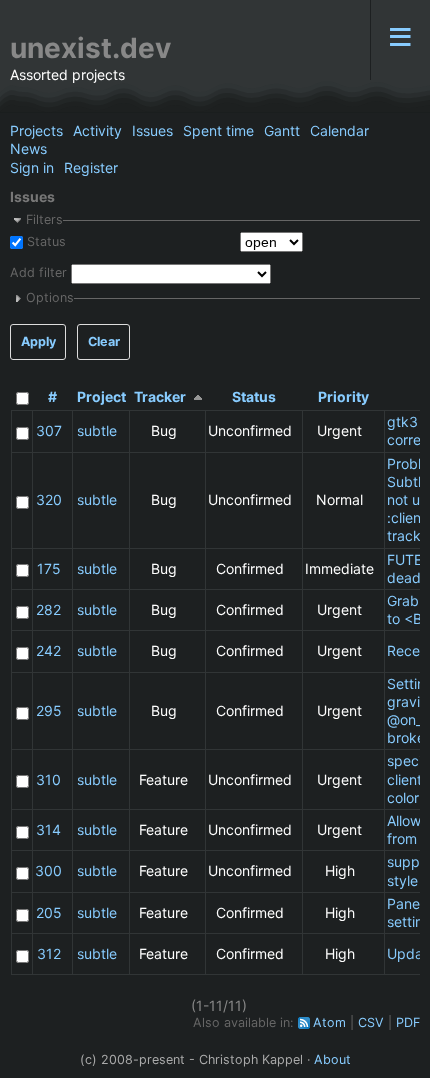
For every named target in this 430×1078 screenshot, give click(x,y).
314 (48, 829)
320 (49, 499)
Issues (152, 130)
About (332, 1059)
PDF (408, 1022)
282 (48, 609)
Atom (329, 1022)
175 (49, 568)
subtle (97, 430)
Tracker (160, 396)
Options (50, 297)
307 (49, 430)
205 (49, 912)
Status (44, 241)
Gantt (282, 130)
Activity (97, 130)
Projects (36, 130)
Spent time (218, 130)
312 (49, 953)
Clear (104, 341)
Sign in (32, 167)
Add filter (38, 273)
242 (48, 650)
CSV (371, 1022)
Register (91, 167)
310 (48, 779)
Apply (38, 341)
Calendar (339, 130)
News (28, 148)
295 (49, 710)
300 (48, 870)
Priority (343, 396)
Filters (44, 219)
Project (101, 396)
